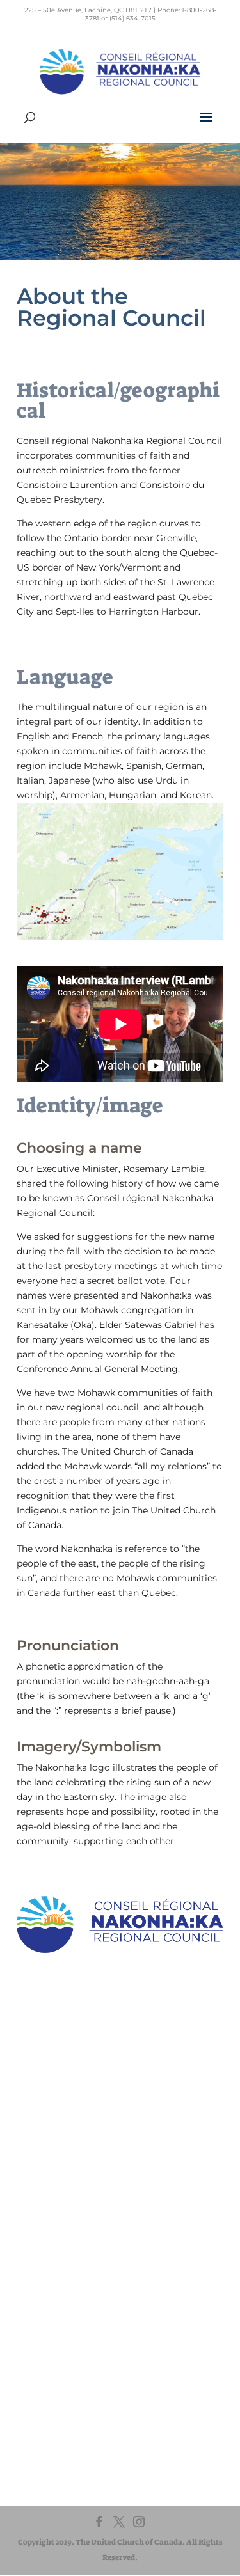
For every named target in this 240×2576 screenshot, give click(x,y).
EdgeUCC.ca (68, 2333)
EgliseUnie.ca (69, 2309)
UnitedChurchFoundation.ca (100, 2321)
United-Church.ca (78, 2297)
